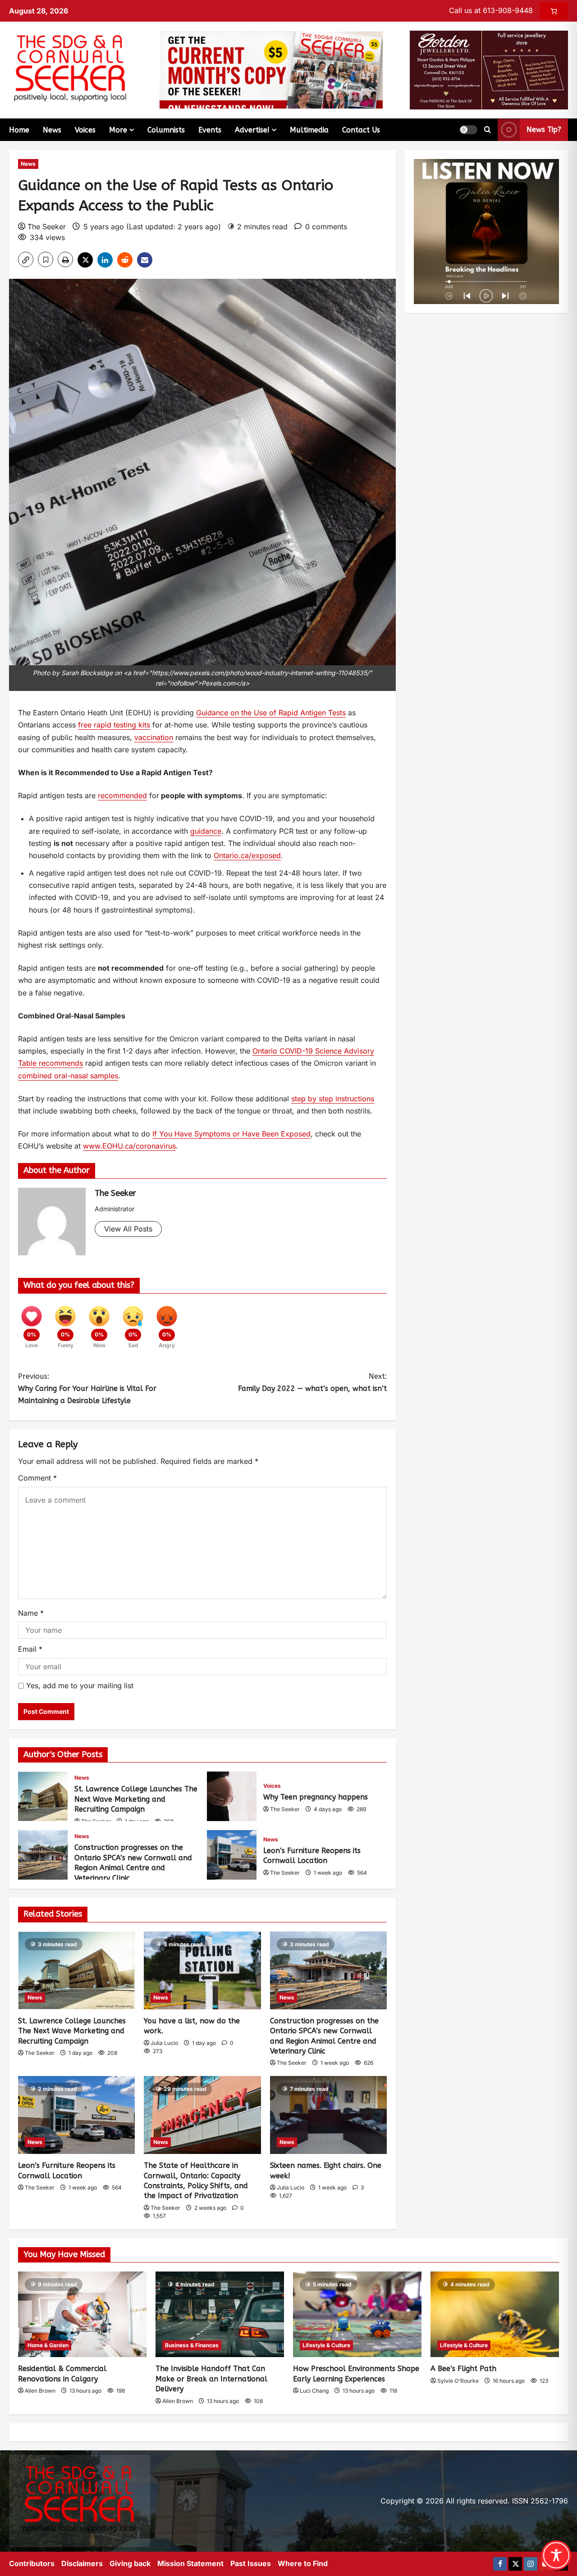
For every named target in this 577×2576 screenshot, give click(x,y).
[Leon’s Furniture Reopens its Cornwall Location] (76, 2115)
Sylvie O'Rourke (458, 2381)
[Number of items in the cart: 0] (554, 11)
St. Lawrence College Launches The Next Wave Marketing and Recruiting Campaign (43, 1796)
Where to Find (303, 2563)
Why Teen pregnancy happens (232, 1796)
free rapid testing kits (114, 725)
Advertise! (252, 130)
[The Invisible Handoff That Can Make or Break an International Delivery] (220, 2314)
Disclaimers (82, 2563)
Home (19, 130)
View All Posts (128, 1229)
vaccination (154, 737)
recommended (122, 795)
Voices (85, 130)
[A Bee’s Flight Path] (495, 2314)
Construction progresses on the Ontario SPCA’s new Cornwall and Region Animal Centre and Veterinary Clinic (43, 1855)
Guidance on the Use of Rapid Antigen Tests (271, 713)
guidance (206, 831)
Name (31, 1613)
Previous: (87, 1388)
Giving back (130, 2563)
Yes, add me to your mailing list (79, 1686)
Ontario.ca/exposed (247, 855)
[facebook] (500, 2564)
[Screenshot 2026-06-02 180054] (489, 69)
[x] (515, 2564)
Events (210, 130)
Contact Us (361, 130)
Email (30, 1649)
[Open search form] (488, 130)
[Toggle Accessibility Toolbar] (556, 2555)
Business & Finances (192, 2345)
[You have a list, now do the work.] (202, 1970)
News (52, 130)
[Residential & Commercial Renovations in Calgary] (82, 2314)
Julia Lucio (164, 2043)
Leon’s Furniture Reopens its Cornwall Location (232, 1855)
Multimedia (309, 130)
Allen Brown (40, 2391)
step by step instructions (333, 1099)
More (118, 130)
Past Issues (251, 2563)
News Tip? (544, 129)
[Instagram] (531, 2564)
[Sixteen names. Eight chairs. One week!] (328, 2115)
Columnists (166, 130)
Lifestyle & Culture (326, 2345)
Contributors (32, 2563)
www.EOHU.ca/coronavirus (129, 1146)
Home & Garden (48, 2345)
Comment (37, 1478)
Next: (312, 1382)
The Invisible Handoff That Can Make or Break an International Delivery (211, 2379)
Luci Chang (314, 2391)
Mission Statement (190, 2563)
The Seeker (47, 227)
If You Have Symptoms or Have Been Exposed (231, 1134)
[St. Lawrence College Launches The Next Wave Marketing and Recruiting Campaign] (76, 1970)
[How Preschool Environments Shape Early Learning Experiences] (357, 2314)
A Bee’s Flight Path (463, 2369)
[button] (468, 130)
